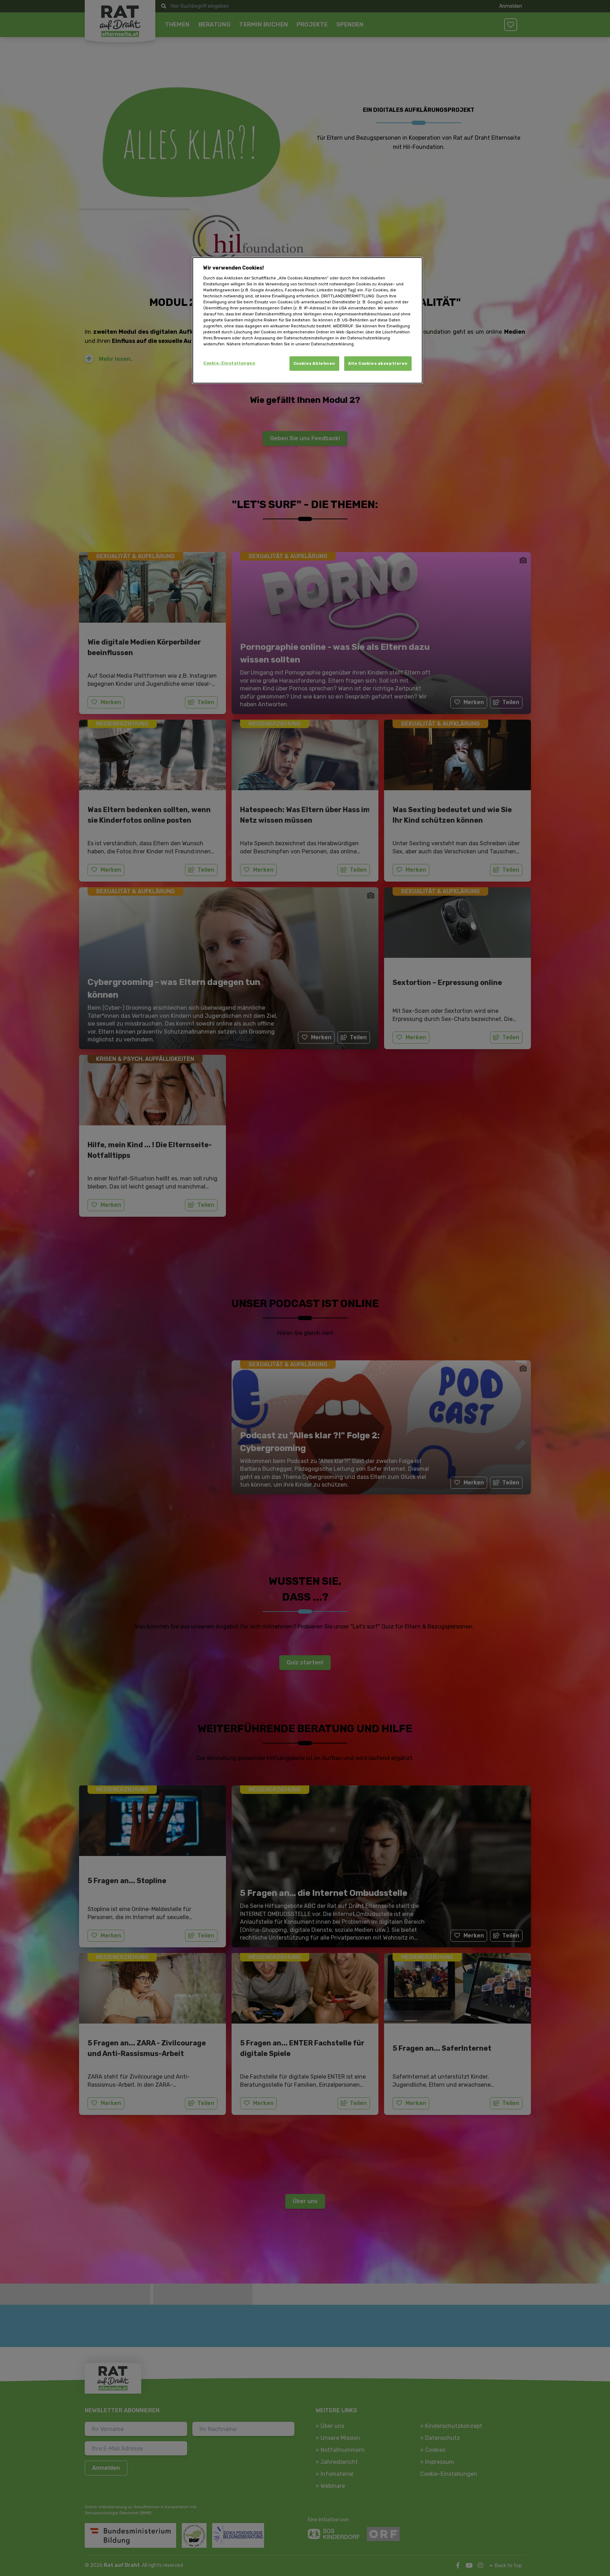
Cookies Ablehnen (314, 363)
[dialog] (307, 320)
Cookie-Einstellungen (229, 363)
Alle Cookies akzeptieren (378, 363)
